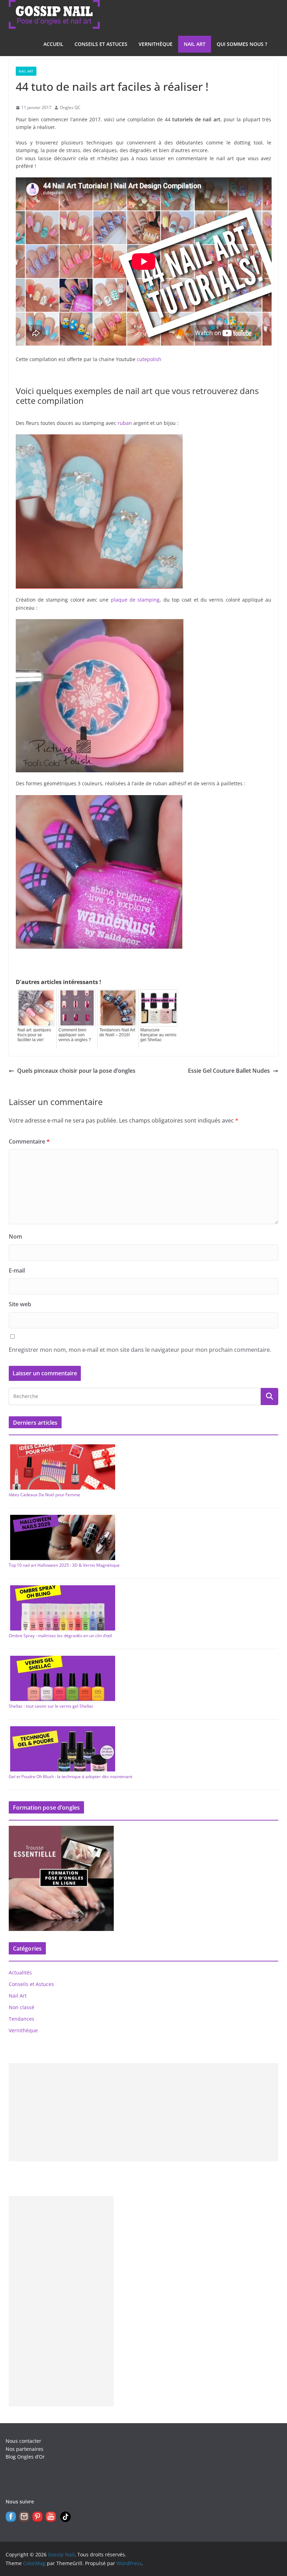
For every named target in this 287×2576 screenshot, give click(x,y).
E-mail (17, 1270)
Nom (15, 1236)
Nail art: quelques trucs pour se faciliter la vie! (34, 1035)
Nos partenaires (24, 2449)
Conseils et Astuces (101, 44)
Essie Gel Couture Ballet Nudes (229, 1071)
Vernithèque (156, 44)
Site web (20, 1304)
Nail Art (195, 44)
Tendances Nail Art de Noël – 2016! (117, 1032)
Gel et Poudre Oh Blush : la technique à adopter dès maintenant (71, 1777)
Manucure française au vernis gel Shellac (158, 1035)
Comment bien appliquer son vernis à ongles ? (75, 1035)
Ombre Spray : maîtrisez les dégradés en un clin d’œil (60, 1636)
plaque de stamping (135, 600)
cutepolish (149, 359)
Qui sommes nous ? (242, 44)
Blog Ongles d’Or (25, 2457)
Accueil (53, 44)
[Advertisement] (144, 2112)
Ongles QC (70, 107)
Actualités (20, 1972)
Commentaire (29, 1141)
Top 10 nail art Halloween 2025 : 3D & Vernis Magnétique (64, 1565)
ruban (125, 423)
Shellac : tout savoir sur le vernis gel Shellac (51, 1706)
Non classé (22, 2007)
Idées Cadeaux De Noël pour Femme (44, 1495)
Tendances (22, 2019)
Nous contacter (23, 2441)
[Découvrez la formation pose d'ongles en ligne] (61, 1830)
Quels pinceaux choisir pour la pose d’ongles (76, 1071)
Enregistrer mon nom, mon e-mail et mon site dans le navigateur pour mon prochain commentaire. (140, 1350)
